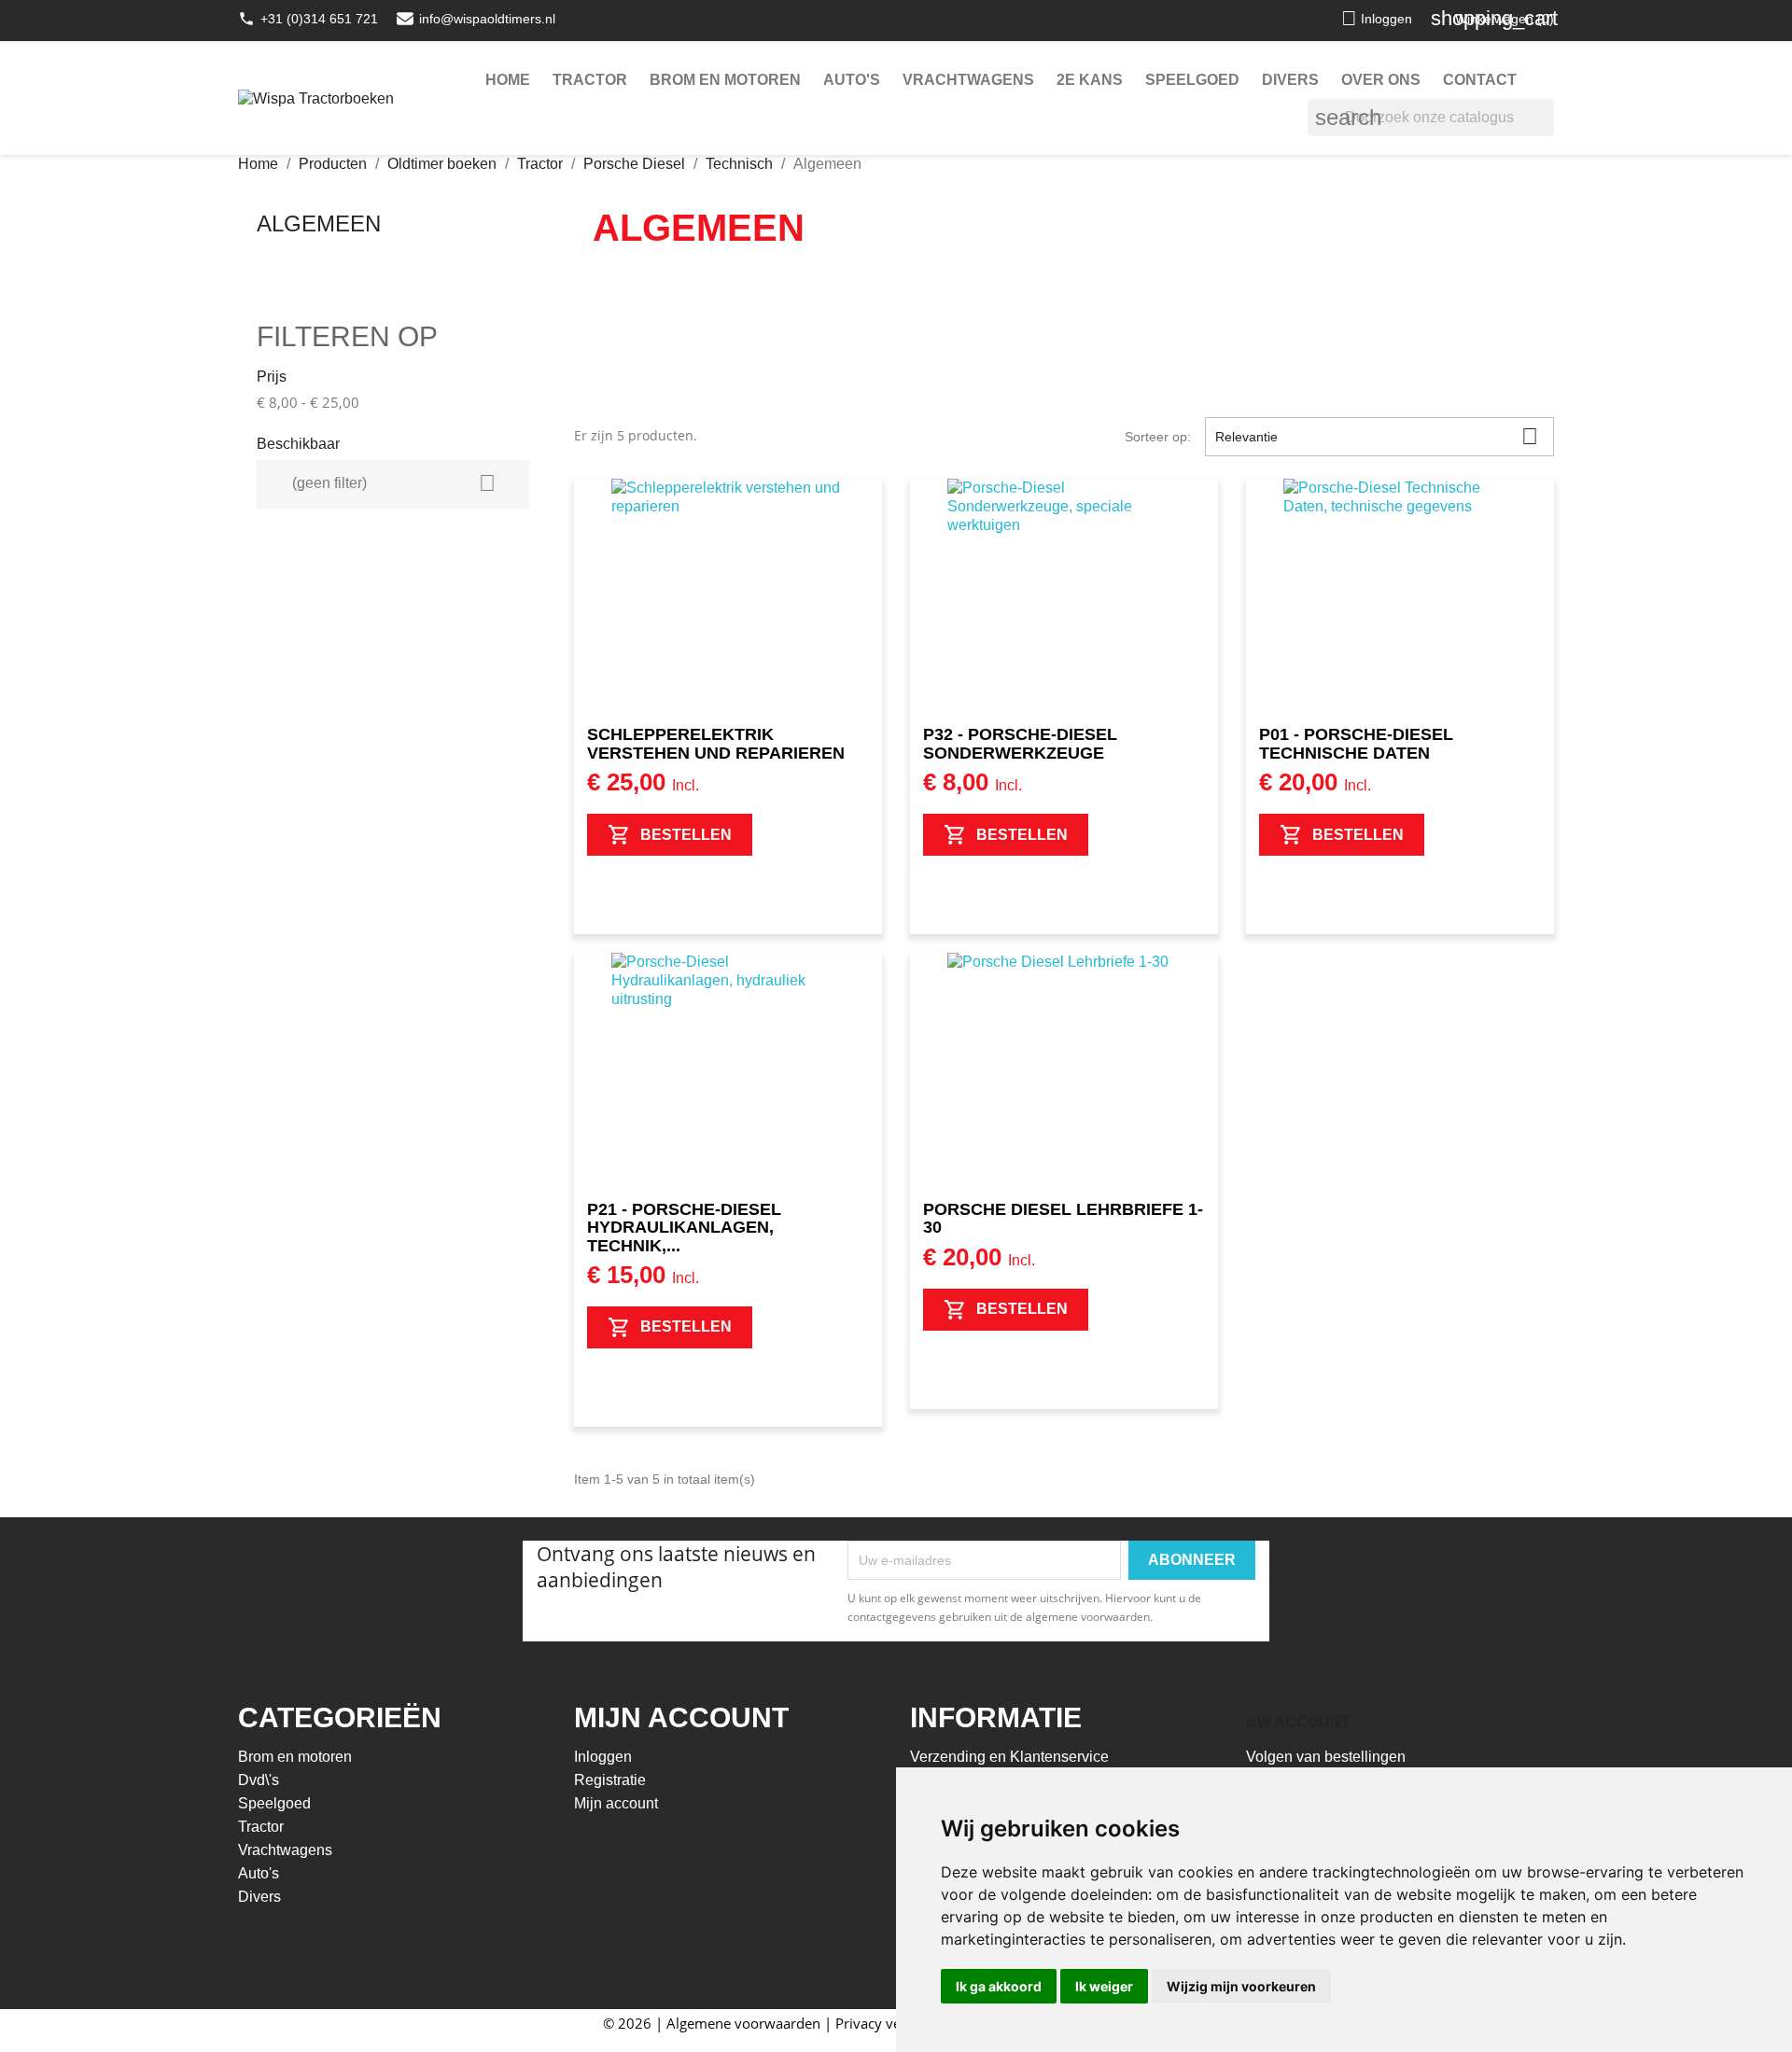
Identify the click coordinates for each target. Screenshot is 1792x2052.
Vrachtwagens (968, 80)
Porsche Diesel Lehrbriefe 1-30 (1063, 1219)
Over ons (1381, 80)
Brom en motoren (725, 80)
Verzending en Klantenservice (1009, 1757)
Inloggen (603, 1757)
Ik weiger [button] (1104, 1986)
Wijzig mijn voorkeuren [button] (1241, 1986)
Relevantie (1377, 436)
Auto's (852, 80)
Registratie (610, 1780)
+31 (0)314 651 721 (319, 19)
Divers (1290, 80)
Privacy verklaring (893, 2023)
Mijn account (616, 1803)
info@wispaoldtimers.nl (487, 19)
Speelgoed (1192, 80)
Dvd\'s (259, 1780)
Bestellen (686, 835)
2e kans (1090, 80)
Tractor (590, 80)
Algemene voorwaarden (743, 2023)
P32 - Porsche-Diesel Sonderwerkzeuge (1020, 744)
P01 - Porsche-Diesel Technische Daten (1356, 744)
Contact (1480, 80)
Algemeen (319, 223)
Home (508, 80)
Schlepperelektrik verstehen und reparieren (716, 744)
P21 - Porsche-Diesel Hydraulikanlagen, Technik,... (684, 1228)
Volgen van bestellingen (1326, 1757)
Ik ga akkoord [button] (999, 1986)
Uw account (1298, 1722)
